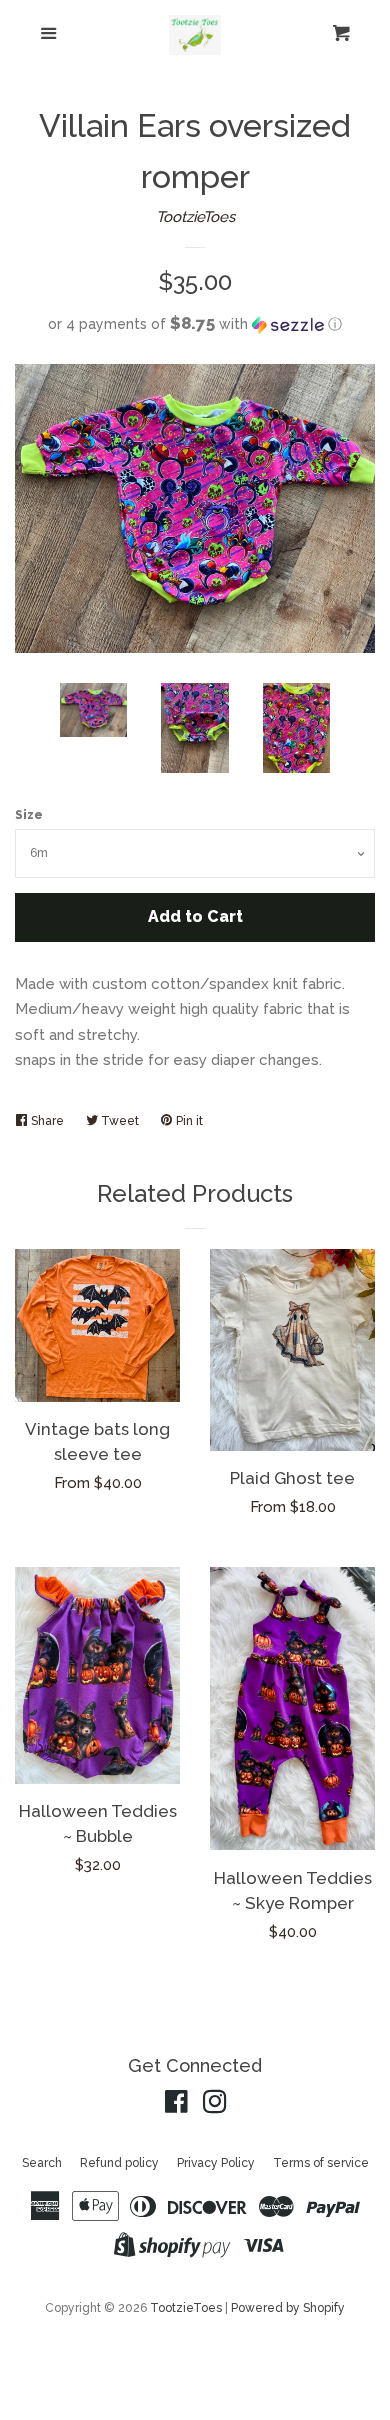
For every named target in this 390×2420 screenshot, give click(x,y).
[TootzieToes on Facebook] (176, 2106)
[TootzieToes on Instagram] (215, 2106)
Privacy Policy (216, 2163)
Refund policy (119, 2163)
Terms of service (321, 2163)
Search (42, 2163)
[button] (195, 324)
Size (29, 815)
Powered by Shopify (288, 2308)
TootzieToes (195, 217)
